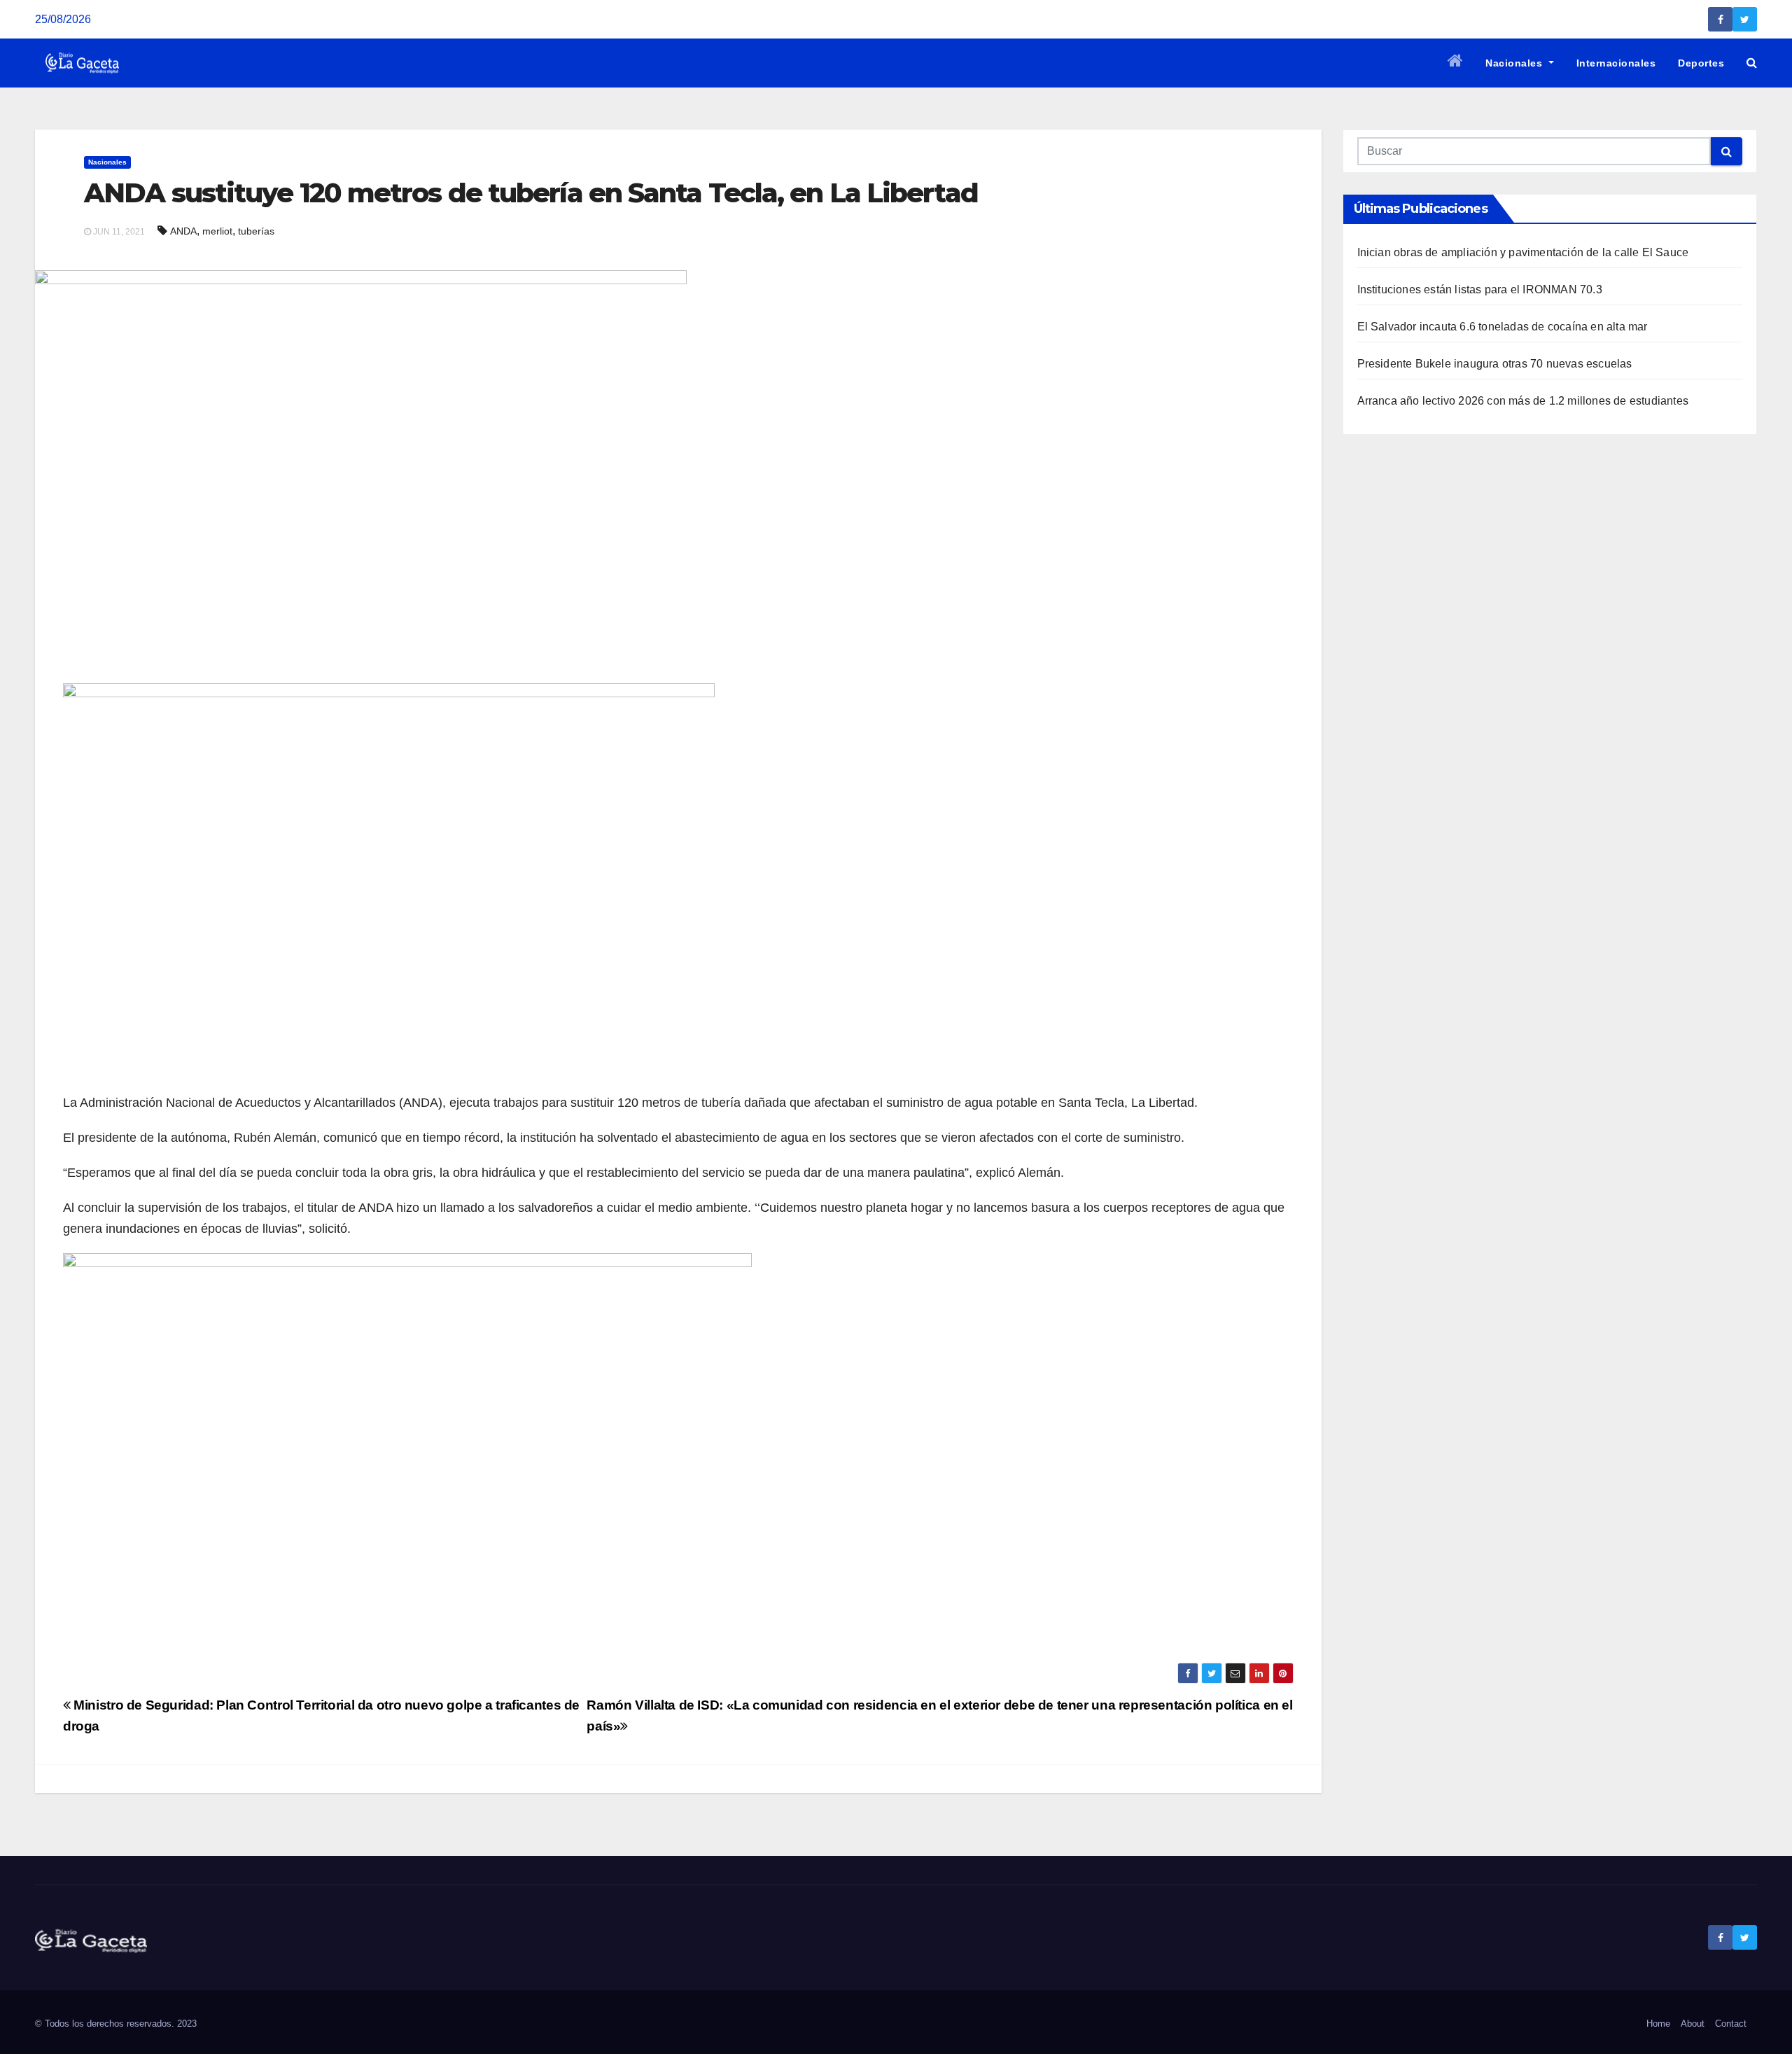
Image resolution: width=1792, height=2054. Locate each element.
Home (1658, 2024)
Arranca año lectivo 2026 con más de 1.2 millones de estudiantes (1523, 401)
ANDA (183, 231)
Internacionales (1616, 63)
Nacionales (1515, 63)
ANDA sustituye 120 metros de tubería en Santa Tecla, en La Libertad (531, 193)
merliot (217, 231)
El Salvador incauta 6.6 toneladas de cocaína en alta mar (1503, 327)
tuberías (256, 231)
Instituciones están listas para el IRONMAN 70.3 (1480, 289)
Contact (1731, 2024)
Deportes (1701, 63)
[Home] (1456, 63)
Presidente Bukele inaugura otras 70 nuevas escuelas (1495, 364)
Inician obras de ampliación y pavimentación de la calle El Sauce (1523, 252)
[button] (1752, 63)
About (1693, 2024)
